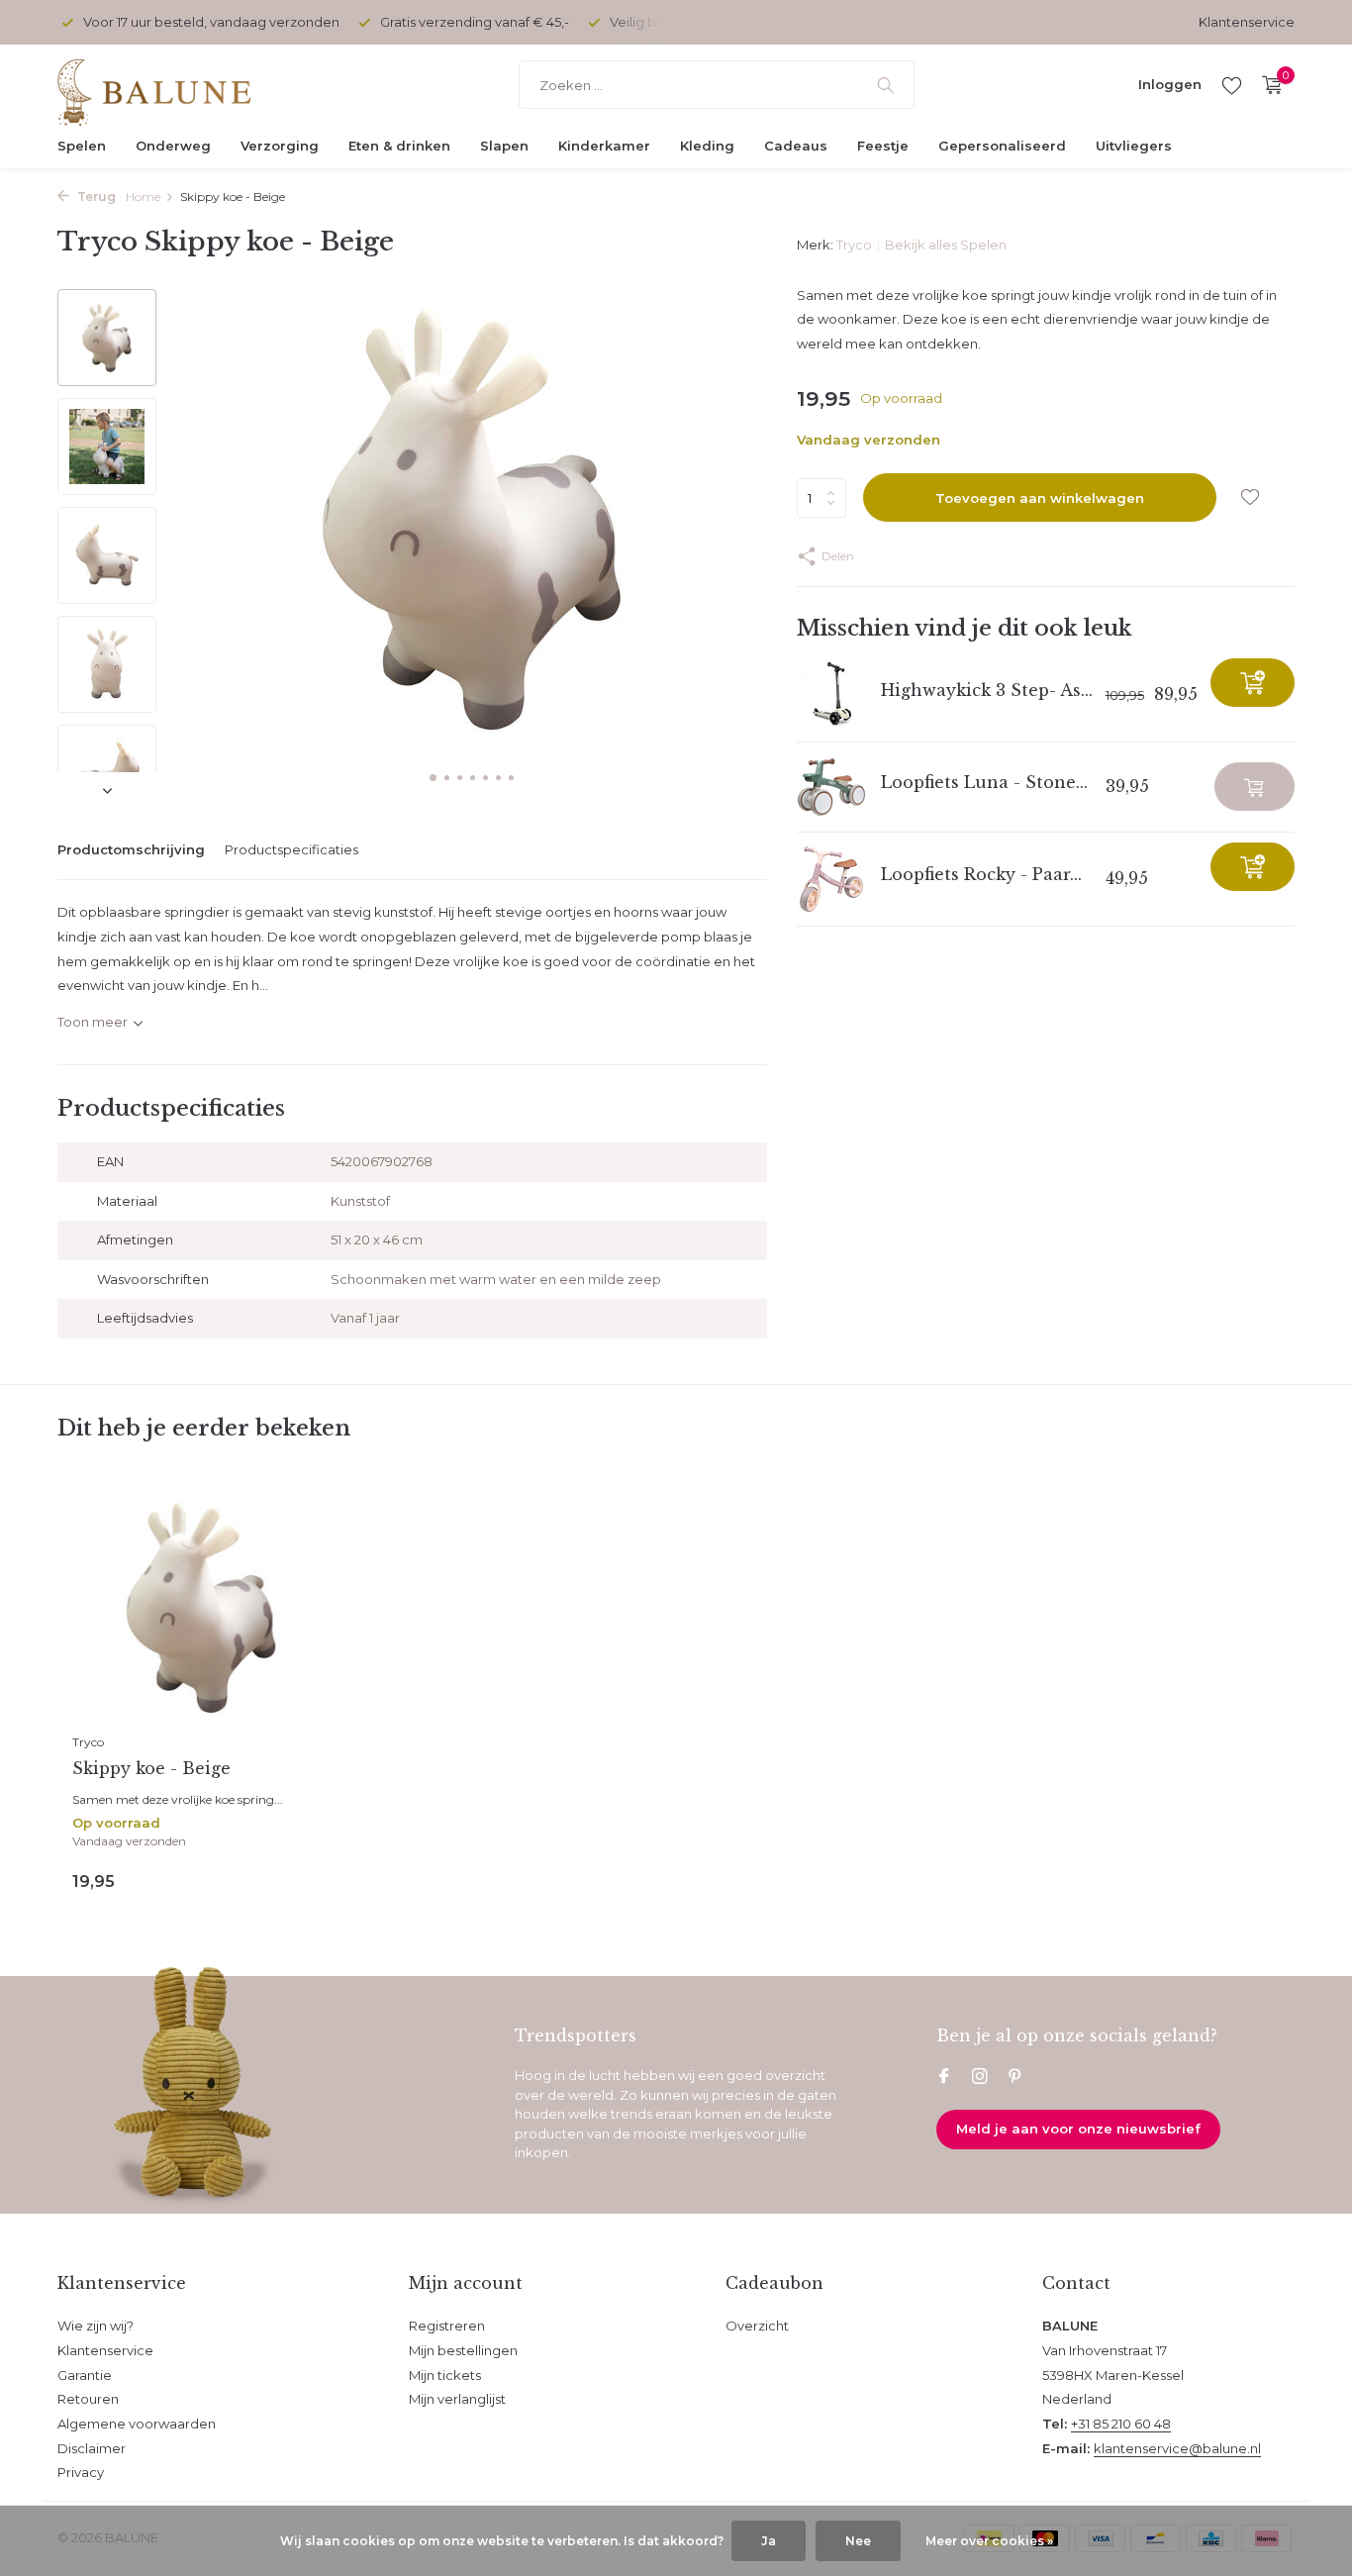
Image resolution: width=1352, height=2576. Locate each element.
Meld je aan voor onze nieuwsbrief (1078, 2129)
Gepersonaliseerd (1002, 146)
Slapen (504, 146)
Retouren (88, 2399)
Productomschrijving (131, 849)
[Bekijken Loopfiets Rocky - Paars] (831, 879)
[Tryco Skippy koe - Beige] (201, 1607)
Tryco (854, 245)
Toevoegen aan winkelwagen (1040, 498)
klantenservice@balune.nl (1177, 2448)
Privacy (81, 2472)
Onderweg (173, 146)
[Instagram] (980, 2078)
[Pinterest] (1015, 2078)
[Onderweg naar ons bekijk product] (1255, 787)
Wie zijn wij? (96, 2326)
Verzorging (280, 146)
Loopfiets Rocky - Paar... (981, 874)
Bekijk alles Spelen (946, 245)
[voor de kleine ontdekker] (181, 85)
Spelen (82, 146)
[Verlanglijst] (1232, 85)
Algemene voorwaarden (137, 2424)
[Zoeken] (885, 85)
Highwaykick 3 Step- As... (987, 690)
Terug (95, 197)
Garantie (85, 2375)
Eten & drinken (399, 146)
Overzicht (757, 2326)
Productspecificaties (291, 849)
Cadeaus (796, 146)
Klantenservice (1247, 22)
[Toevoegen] (1253, 683)
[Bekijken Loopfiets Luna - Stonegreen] (831, 787)
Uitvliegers (1134, 146)
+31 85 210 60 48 (1121, 2424)
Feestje (883, 146)
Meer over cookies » (989, 2541)
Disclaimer (92, 2448)
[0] (1267, 85)
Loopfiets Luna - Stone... (984, 782)
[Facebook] (944, 2078)
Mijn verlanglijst (457, 2399)
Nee (858, 2541)
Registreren (447, 2326)
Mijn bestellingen (463, 2350)
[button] (433, 778)
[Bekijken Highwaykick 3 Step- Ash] (831, 695)
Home (143, 197)
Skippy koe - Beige (151, 1768)
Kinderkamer (604, 146)
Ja (769, 2541)
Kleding (707, 146)
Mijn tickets (445, 2375)
